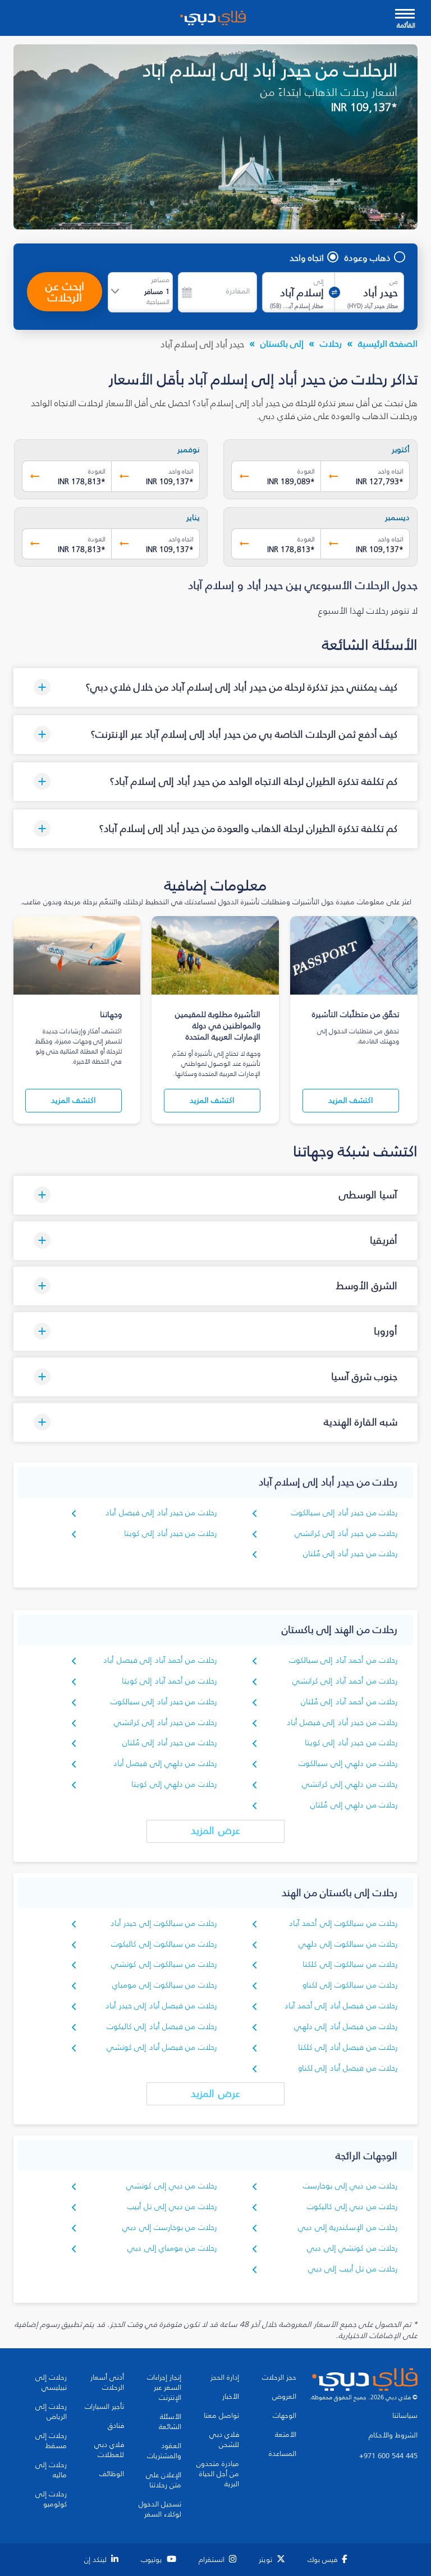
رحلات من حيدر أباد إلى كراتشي (346, 1533)
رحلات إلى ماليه (51, 2470)
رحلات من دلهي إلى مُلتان (354, 1805)
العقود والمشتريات (164, 2451)
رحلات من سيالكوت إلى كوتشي (164, 1964)
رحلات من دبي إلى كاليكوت (352, 2207)
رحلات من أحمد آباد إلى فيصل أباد (160, 1660)
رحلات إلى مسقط (51, 2441)
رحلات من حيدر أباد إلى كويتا (170, 1533)
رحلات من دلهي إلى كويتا (174, 1784)
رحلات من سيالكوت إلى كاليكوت (164, 1944)
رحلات (331, 343)
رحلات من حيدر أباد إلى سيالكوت (344, 1513)
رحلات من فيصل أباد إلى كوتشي (162, 2047)
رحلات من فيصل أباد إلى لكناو (348, 2068)
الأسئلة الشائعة (170, 2422)
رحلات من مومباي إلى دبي (172, 2248)
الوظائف (112, 2474)
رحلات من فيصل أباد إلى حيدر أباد (161, 2006)
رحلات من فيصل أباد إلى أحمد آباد (341, 2006)
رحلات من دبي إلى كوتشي (171, 2186)
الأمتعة (286, 2435)
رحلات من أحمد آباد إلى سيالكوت (343, 1660)
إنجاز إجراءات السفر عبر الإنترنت (164, 2388)
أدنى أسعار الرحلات (107, 2382)
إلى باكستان (282, 343)
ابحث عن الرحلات (65, 292)
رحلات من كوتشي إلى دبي (352, 2248)
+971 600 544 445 (388, 2456)
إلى (319, 282)
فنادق (116, 2426)
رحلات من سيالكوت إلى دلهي (348, 1944)
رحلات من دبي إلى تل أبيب (172, 2207)
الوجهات (285, 2416)
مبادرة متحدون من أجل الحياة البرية (218, 2474)
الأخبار (231, 2396)
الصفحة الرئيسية (388, 343)
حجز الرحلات (279, 2377)
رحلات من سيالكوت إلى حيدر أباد (164, 1923)
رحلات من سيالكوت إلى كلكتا (350, 1964)
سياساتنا (405, 2416)
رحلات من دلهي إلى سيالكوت (348, 1763)
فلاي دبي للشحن (224, 2440)
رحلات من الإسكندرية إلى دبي (348, 2227)
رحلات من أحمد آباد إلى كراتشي (345, 1681)
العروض (284, 2396)
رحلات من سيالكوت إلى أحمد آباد (343, 1923)
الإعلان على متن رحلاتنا (164, 2480)
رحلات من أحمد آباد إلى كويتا (169, 1681)
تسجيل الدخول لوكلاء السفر (160, 2509)
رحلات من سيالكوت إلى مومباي (164, 1985)
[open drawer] (405, 15)
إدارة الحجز (225, 2377)
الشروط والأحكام (393, 2435)
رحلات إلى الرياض (51, 2412)
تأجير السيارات (104, 2407)
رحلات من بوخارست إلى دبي (169, 2227)
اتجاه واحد (307, 257)
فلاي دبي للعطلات (109, 2450)
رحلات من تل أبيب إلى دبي (353, 2269)
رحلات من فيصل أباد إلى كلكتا (348, 2047)
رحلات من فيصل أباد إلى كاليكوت (162, 2027)
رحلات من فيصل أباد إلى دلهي (346, 2027)
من (394, 282)
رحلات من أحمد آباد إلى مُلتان (349, 1702)
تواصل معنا (221, 2416)
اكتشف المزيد (351, 1100)
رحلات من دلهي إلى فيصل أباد (165, 1763)
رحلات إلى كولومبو (51, 2499)
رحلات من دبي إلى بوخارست (350, 2186)
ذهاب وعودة (368, 257)
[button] (215, 687)
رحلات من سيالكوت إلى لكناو (350, 1985)
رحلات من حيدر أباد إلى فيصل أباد (161, 1513)
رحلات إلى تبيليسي (51, 2382)
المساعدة (283, 2454)
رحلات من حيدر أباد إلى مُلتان (350, 1554)
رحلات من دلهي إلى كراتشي (350, 1784)
